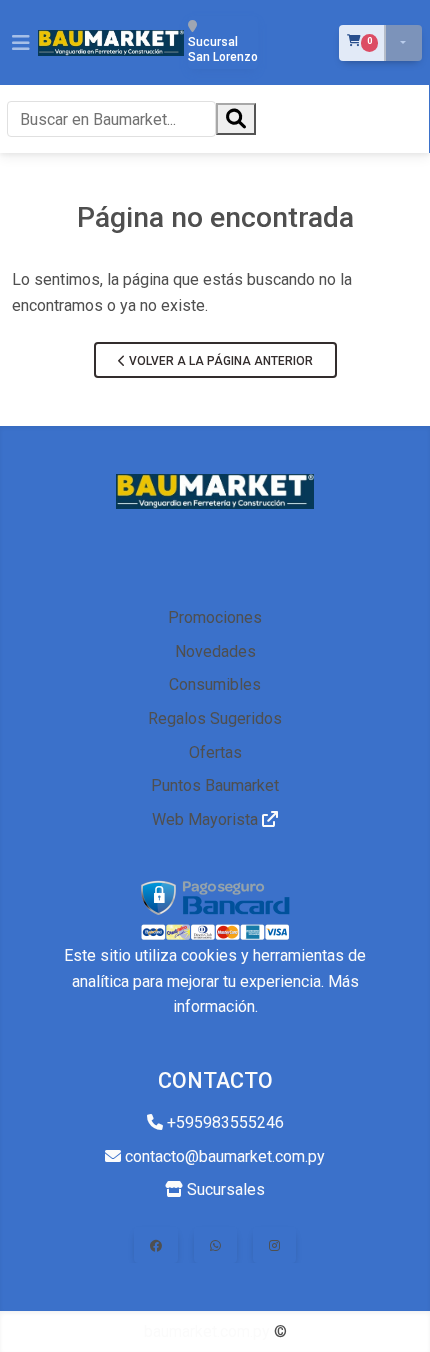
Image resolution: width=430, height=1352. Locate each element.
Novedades (215, 651)
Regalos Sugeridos (215, 718)
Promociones (215, 617)
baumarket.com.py (207, 1331)
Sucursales (224, 1189)
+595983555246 (223, 1122)
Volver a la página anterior (219, 361)
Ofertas (215, 752)
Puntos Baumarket (215, 785)
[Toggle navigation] (21, 43)
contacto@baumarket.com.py (223, 1156)
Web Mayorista (207, 819)
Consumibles (215, 684)
